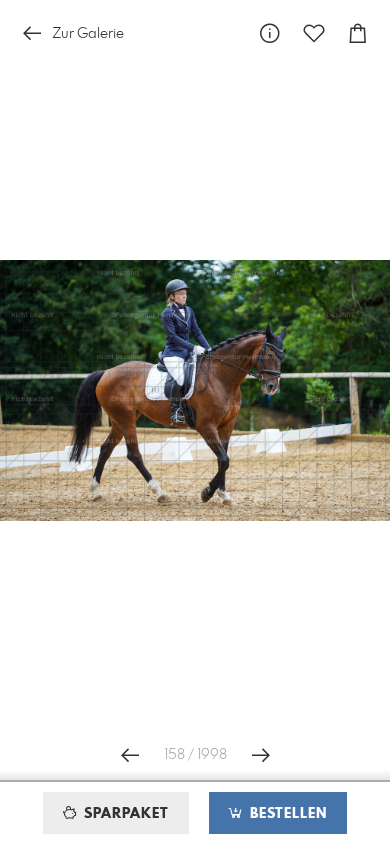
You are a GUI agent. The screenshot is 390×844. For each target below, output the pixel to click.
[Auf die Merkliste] (314, 33)
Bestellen (286, 814)
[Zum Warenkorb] (358, 33)
